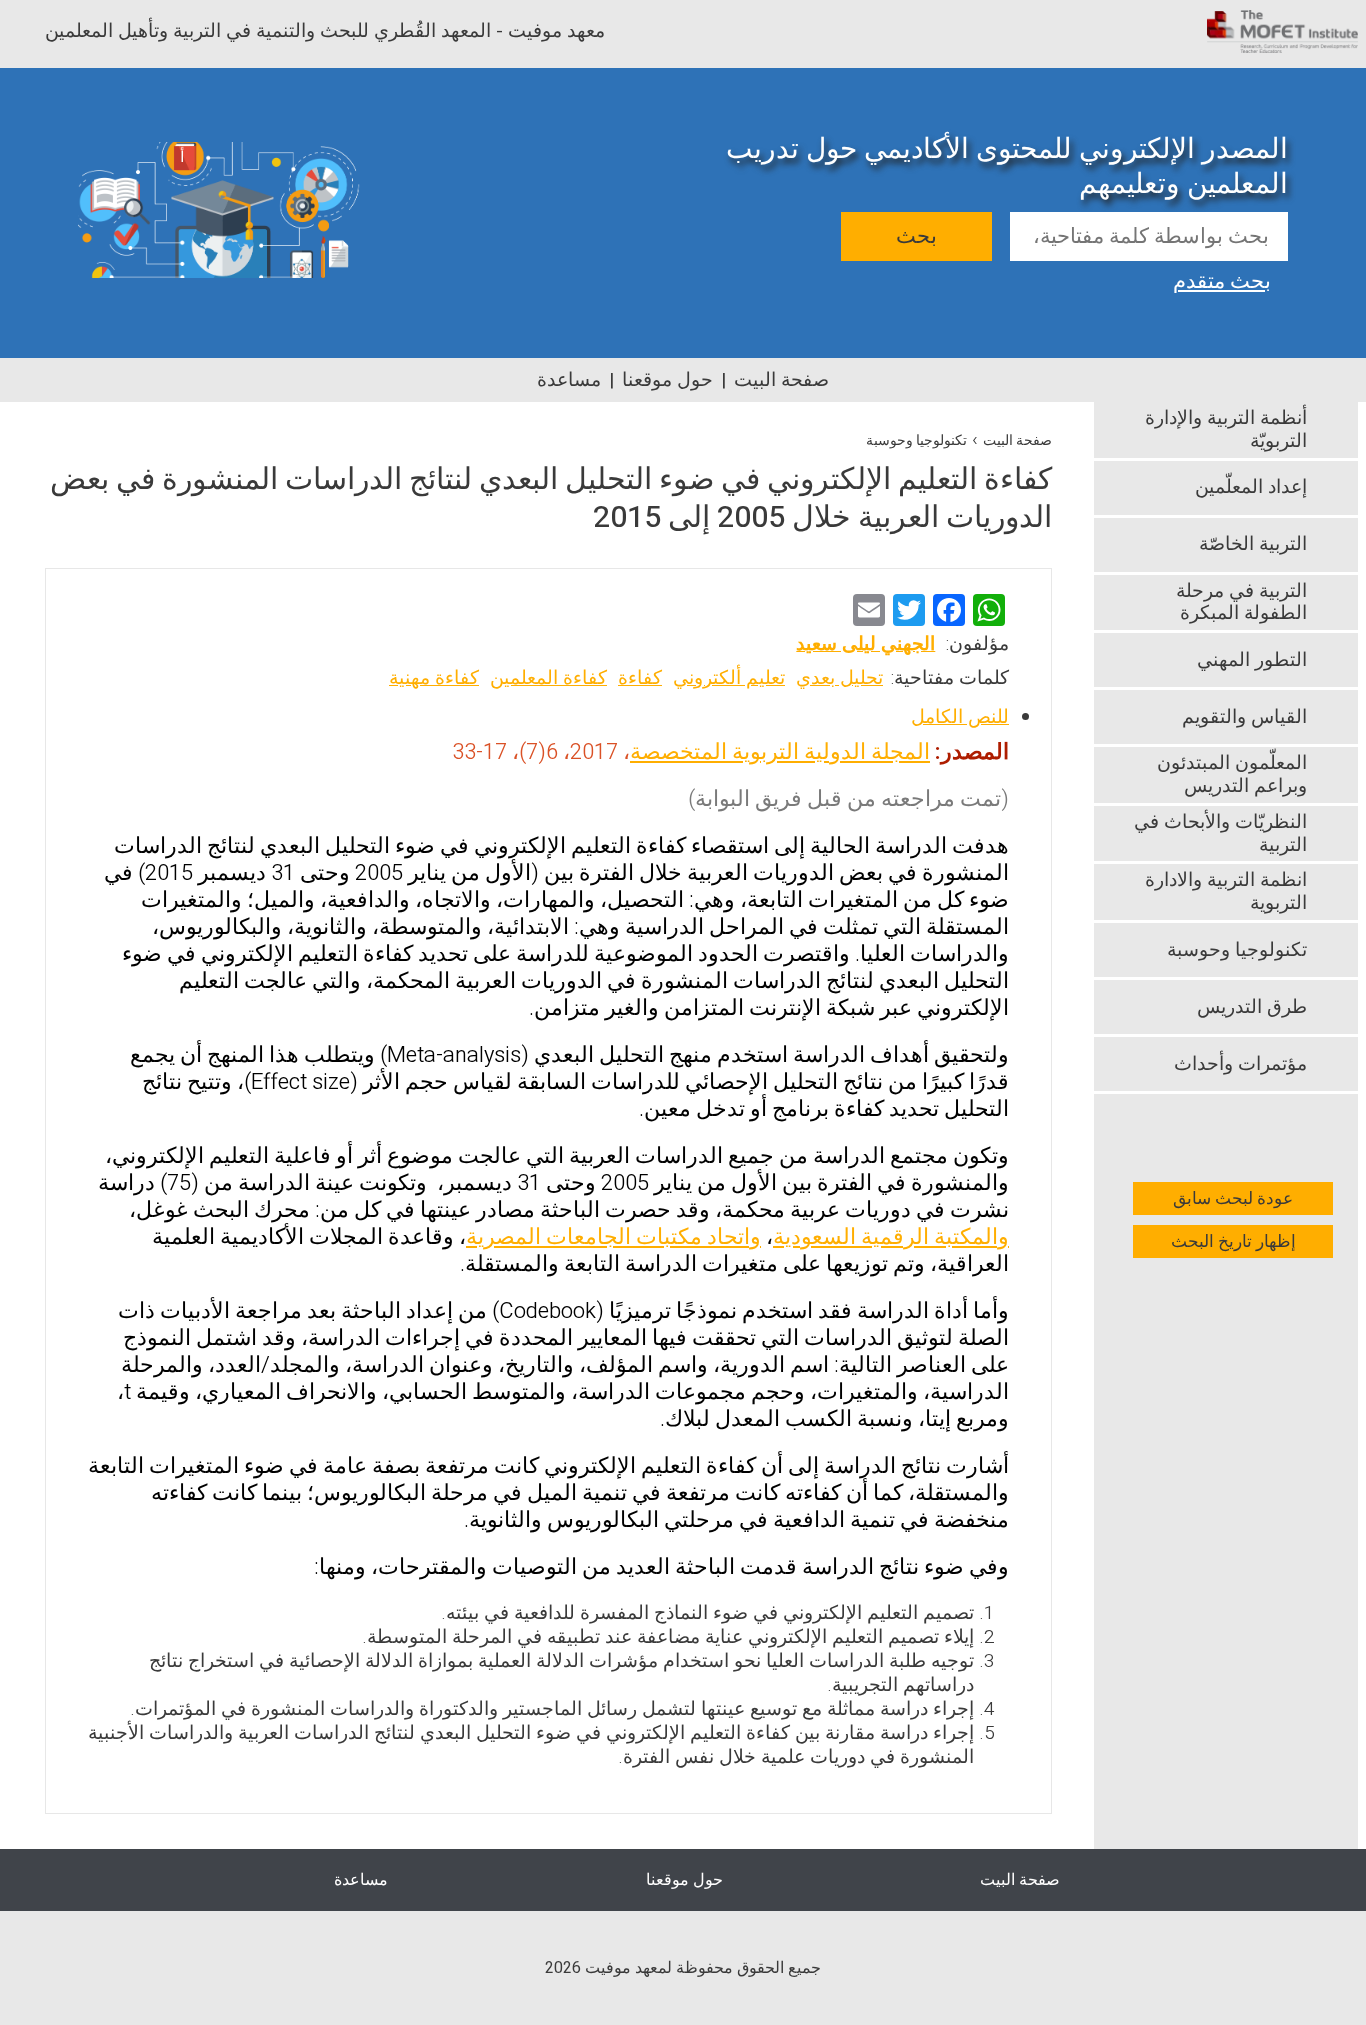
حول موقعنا (667, 380)
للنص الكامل (960, 717)
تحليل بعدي (839, 678)
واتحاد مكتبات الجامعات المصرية (613, 1237)
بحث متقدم (1222, 279)
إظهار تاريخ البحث (1233, 1241)
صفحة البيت (781, 380)
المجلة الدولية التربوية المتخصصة (780, 752)
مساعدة (569, 380)
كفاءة (640, 678)
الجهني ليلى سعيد (865, 644)
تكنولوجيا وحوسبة (916, 440)
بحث (916, 236)
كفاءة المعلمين (548, 678)
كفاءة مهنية (434, 678)
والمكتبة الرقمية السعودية (891, 1237)
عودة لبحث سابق (1233, 1198)
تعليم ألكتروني (729, 678)
